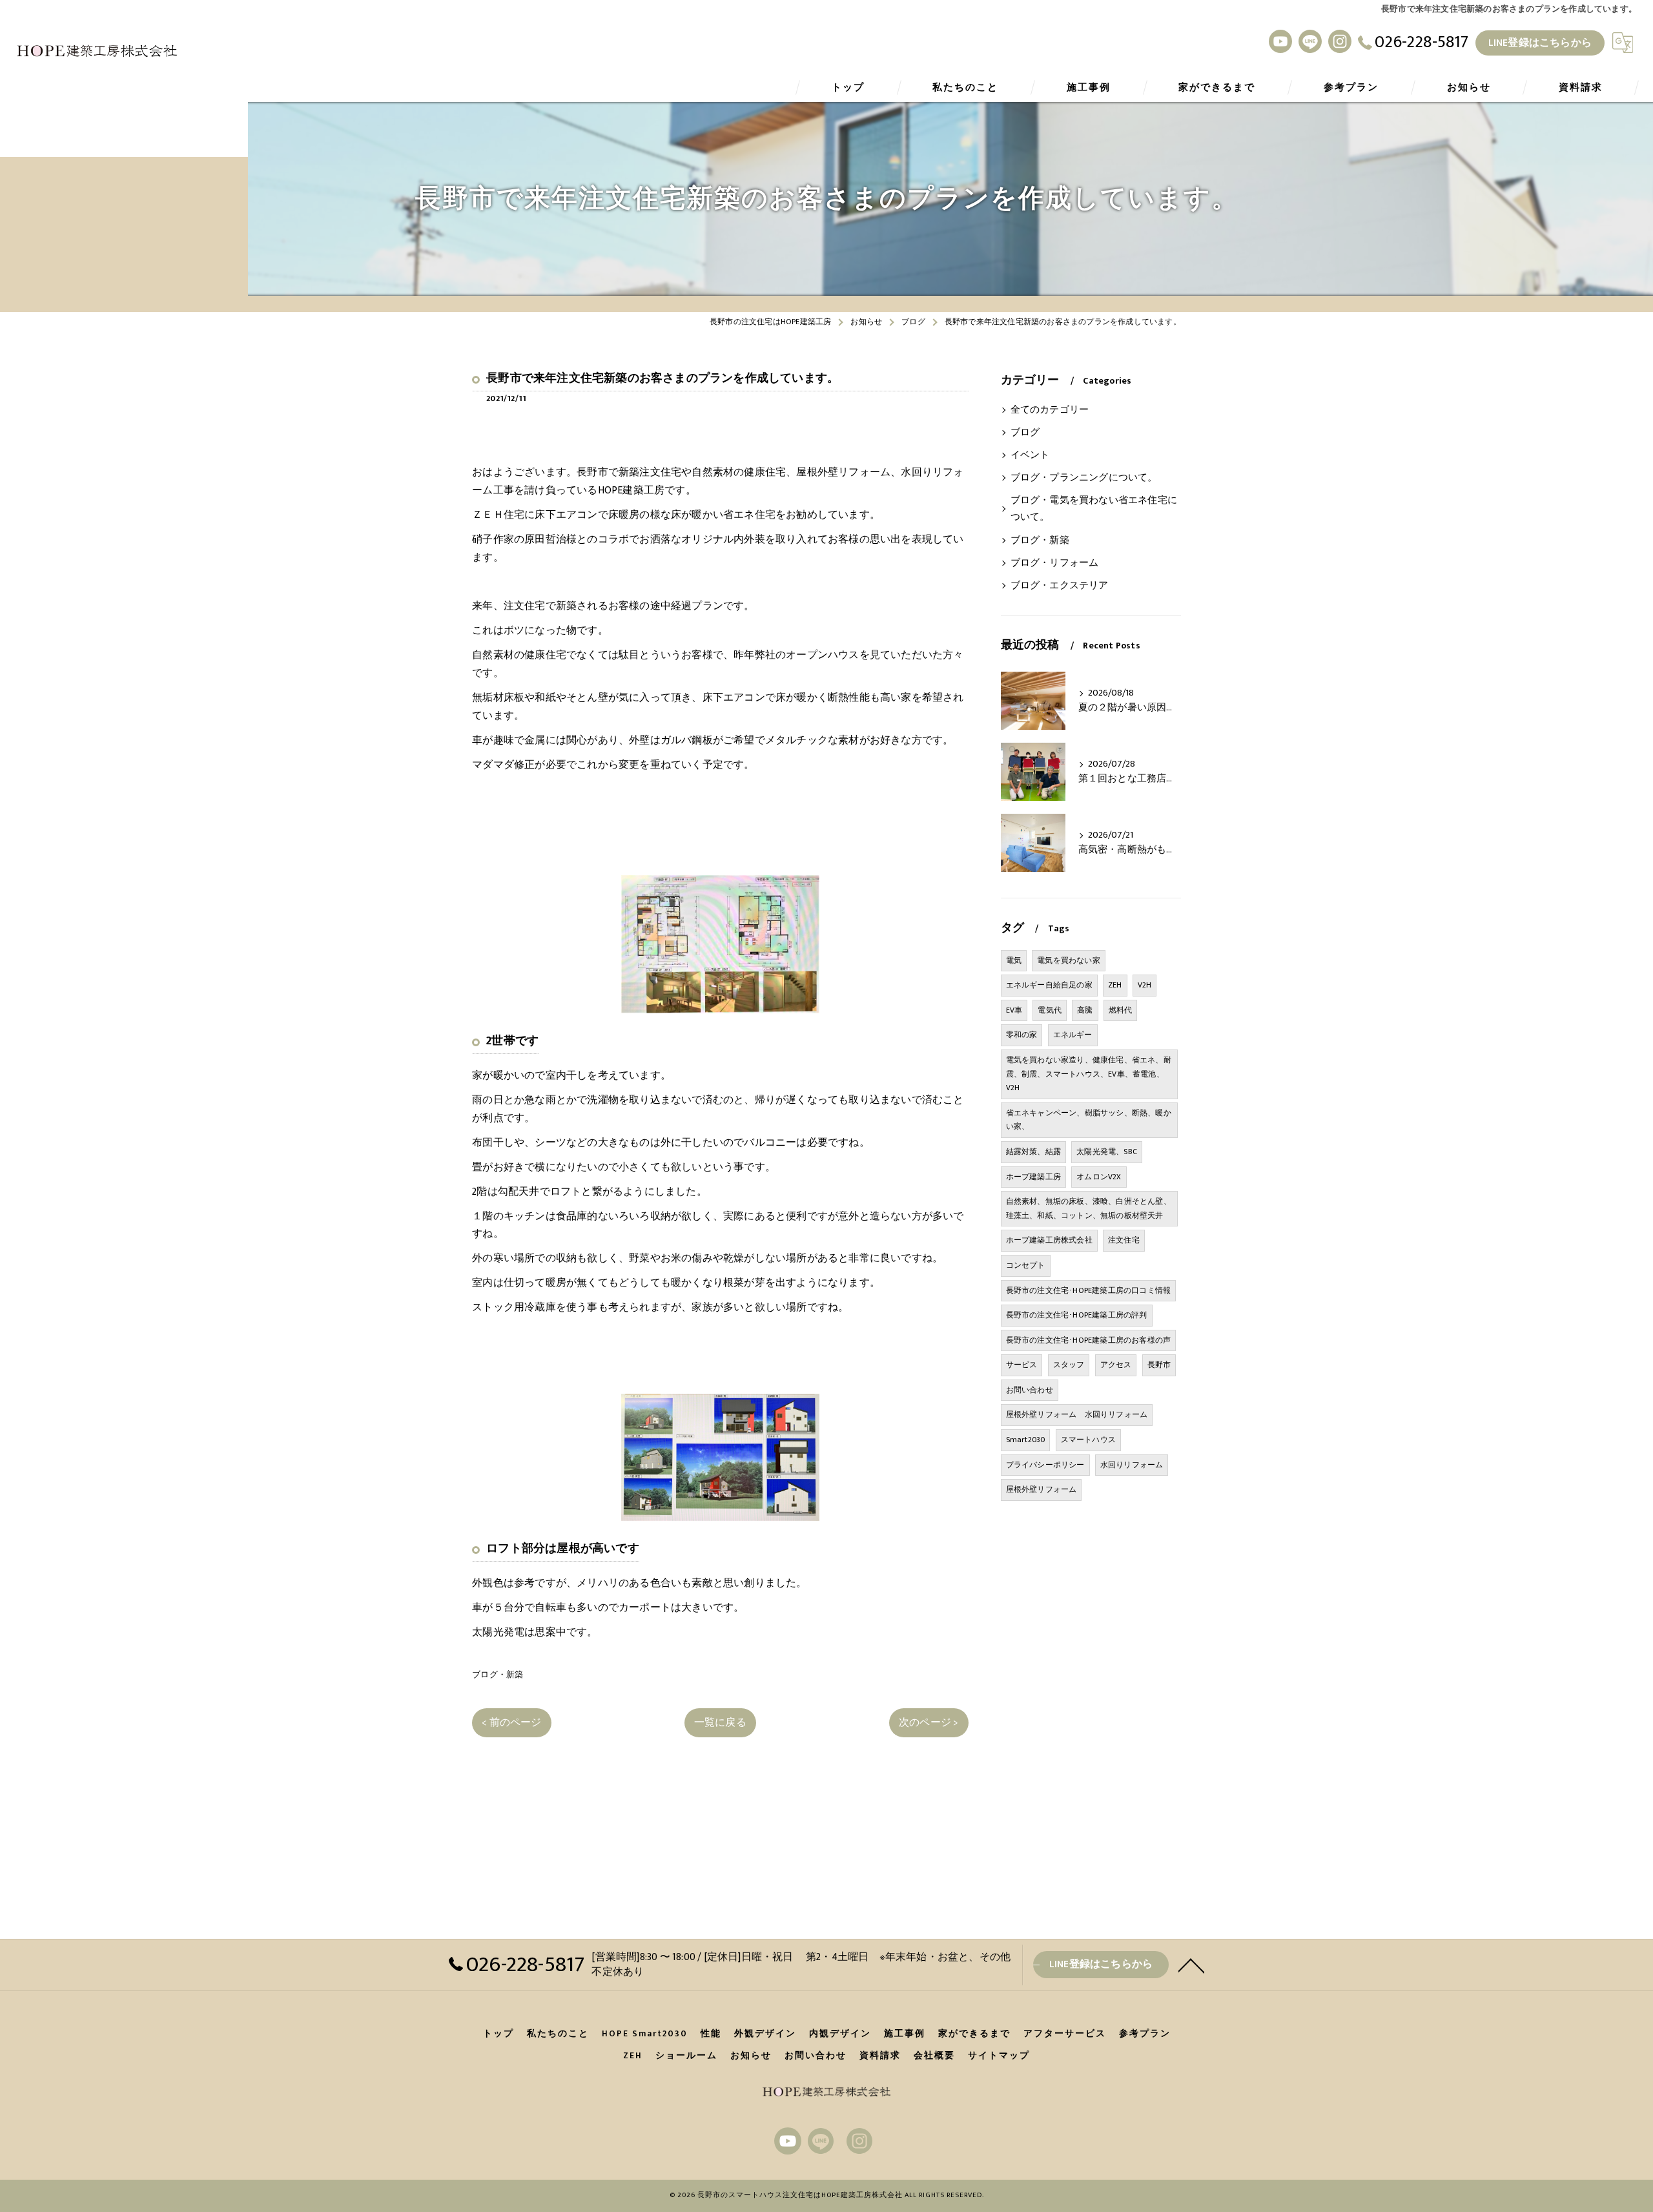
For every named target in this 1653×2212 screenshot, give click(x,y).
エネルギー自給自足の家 (1049, 985)
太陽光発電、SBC (1107, 1152)
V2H (1145, 985)
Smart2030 (1026, 1440)
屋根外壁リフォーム (1042, 1489)
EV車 (1014, 1010)
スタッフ (1069, 1365)
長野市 (1159, 1365)
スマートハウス (1088, 1440)
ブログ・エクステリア (1060, 586)
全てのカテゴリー (1050, 410)
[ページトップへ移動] (1191, 1965)
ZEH (1115, 985)
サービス (1022, 1365)
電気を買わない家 (1069, 960)
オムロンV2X (1099, 1177)
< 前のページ (511, 1722)
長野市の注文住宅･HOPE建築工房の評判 (1077, 1315)
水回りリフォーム (1132, 1465)
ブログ (1025, 433)
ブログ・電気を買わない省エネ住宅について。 (1094, 509)
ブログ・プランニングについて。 (1084, 478)
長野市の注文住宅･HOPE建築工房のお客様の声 (1089, 1340)
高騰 (1085, 1010)
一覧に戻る (720, 1722)
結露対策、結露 (1033, 1152)
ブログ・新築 (498, 1675)
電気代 (1050, 1010)
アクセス (1116, 1365)
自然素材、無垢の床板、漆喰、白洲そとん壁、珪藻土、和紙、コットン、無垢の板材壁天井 (1089, 1208)
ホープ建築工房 (1033, 1177)
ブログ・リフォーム (1055, 563)
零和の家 (1022, 1035)
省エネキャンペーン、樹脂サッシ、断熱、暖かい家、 (1089, 1120)
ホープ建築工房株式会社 (1049, 1240)
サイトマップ (999, 2056)
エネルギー (1073, 1035)
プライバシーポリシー (1045, 1465)
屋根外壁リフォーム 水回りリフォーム (1077, 1414)
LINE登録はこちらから (1540, 43)
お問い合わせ (1030, 1390)
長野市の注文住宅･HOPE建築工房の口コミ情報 (1089, 1290)
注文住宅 (1124, 1240)
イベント (1030, 455)
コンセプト (1026, 1265)
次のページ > (929, 1722)
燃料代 (1121, 1010)
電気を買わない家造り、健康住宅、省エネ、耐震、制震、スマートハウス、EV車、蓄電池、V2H (1089, 1074)
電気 (1014, 960)
